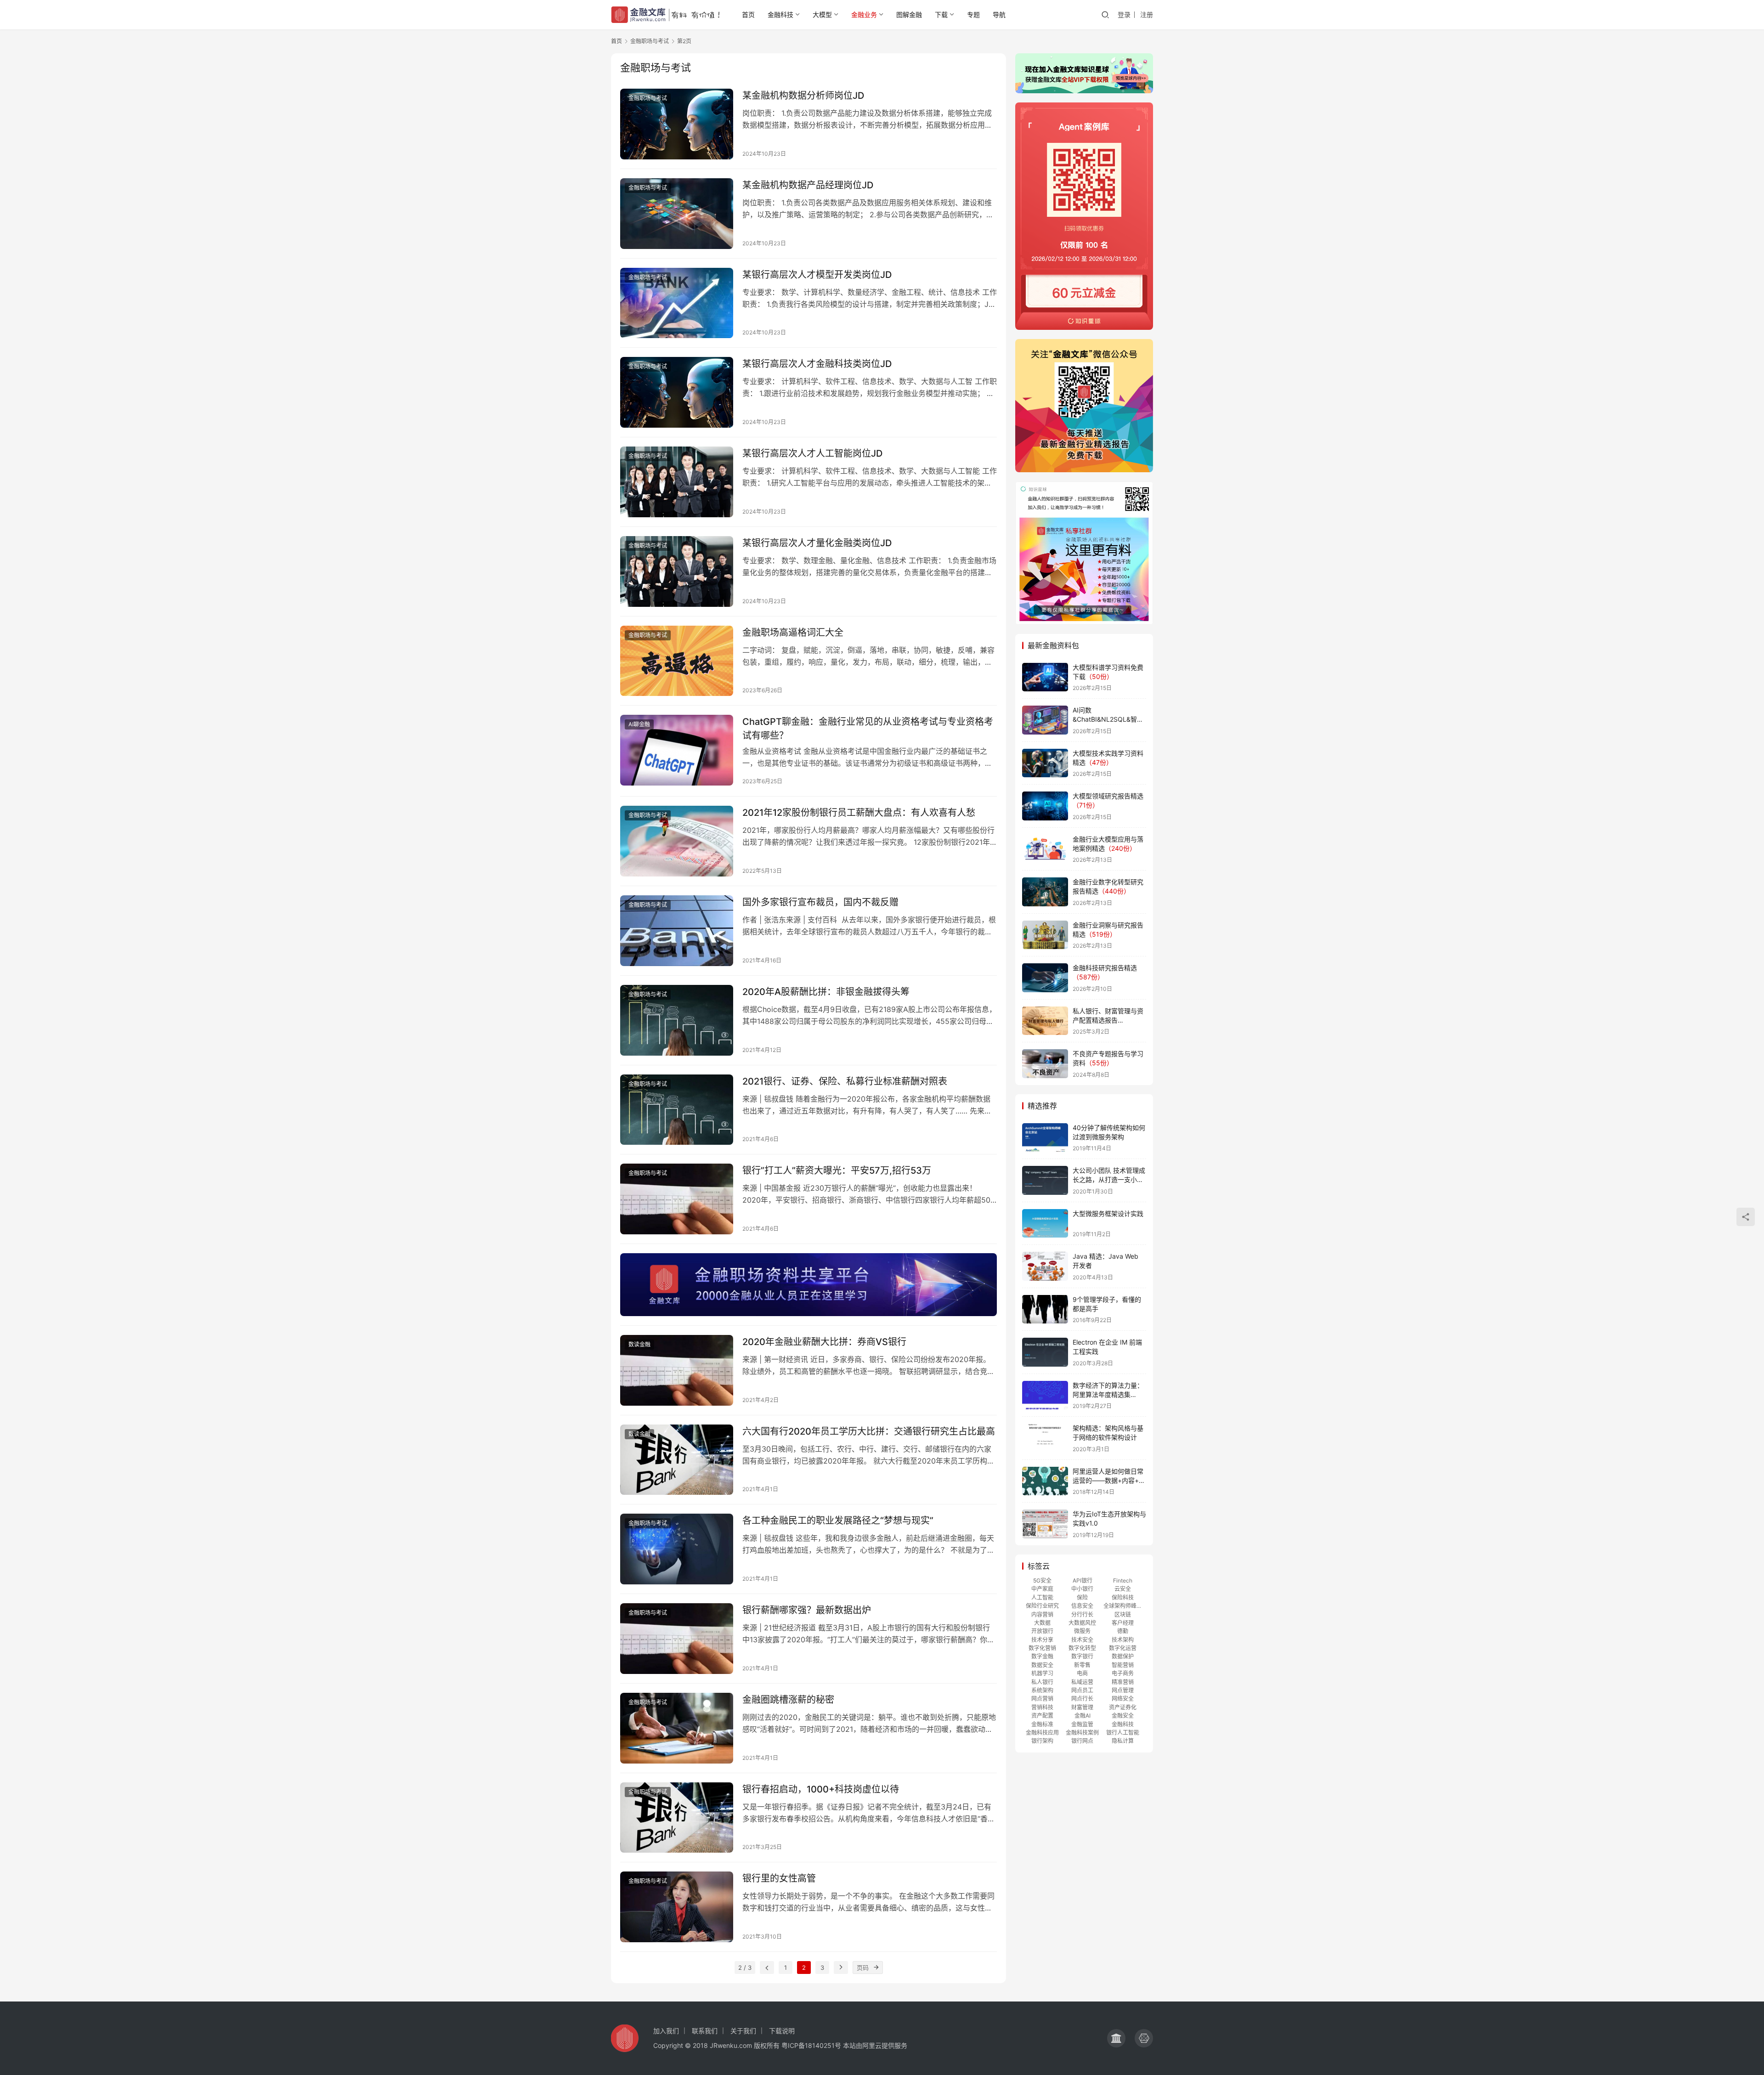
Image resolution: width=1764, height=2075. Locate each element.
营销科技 (1042, 1707)
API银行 (1083, 1580)
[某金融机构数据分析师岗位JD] (677, 124)
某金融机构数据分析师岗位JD (803, 96)
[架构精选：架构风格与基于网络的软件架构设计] (1045, 1438)
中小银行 (1082, 1589)
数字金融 (1042, 1656)
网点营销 (1042, 1699)
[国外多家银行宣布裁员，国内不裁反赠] (677, 931)
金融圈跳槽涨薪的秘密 (788, 1700)
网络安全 (1123, 1699)
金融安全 (1123, 1716)
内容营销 (1042, 1614)
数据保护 (1123, 1656)
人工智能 (1042, 1597)
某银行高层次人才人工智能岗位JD (812, 453)
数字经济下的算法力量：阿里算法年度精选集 (1108, 1394)
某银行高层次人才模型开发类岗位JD (817, 275)
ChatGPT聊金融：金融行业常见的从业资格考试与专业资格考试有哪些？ (868, 728)
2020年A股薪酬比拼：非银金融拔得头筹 (826, 992)
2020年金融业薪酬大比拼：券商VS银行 (824, 1342)
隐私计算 (1123, 1741)
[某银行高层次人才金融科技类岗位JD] (677, 392)
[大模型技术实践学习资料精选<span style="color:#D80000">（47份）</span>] (1045, 763)
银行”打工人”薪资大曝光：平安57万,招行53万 (837, 1170)
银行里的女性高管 (779, 1878)
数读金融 (639, 1344)
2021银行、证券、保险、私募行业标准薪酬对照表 (845, 1081)
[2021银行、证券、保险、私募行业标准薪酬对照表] (677, 1110)
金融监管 (1082, 1724)
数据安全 (1042, 1665)
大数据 (1042, 1623)
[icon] (1116, 2038)
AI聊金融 (639, 724)
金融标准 (1042, 1724)
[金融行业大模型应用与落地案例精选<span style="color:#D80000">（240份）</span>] (1045, 849)
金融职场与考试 (648, 98)
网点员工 (1082, 1690)
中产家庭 (1042, 1589)
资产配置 (1042, 1716)
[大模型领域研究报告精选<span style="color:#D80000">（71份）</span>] (1045, 806)
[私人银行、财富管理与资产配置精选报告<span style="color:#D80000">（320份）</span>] (1045, 1021)
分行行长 (1082, 1614)
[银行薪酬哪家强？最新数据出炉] (677, 1639)
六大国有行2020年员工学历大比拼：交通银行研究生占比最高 (869, 1431)
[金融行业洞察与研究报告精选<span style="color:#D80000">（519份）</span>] (1045, 935)
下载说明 (782, 2031)
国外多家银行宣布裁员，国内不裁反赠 (820, 902)
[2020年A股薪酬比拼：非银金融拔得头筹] (677, 1020)
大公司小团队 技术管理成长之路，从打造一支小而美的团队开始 (1109, 1179)
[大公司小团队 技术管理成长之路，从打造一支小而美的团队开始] (1045, 1180)
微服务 (1082, 1631)
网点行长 (1082, 1699)
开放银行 (1042, 1631)
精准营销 (1123, 1682)
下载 (941, 14)
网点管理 (1123, 1690)
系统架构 (1042, 1690)
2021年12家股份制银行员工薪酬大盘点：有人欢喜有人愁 (859, 813)
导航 (999, 14)
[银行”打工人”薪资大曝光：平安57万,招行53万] (677, 1199)
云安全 (1123, 1589)
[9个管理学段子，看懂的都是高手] (1045, 1309)
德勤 (1123, 1631)
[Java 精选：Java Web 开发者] (1045, 1266)
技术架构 (1123, 1640)
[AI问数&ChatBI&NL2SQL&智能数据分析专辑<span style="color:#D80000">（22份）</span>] (1045, 720)
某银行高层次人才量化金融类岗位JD (817, 543)
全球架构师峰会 (1123, 1606)
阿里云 (872, 2045)
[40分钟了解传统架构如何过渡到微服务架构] (1045, 1138)
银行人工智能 (1123, 1733)
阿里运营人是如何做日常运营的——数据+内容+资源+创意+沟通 (1109, 1480)
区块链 (1123, 1614)
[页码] (876, 1968)
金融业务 (864, 14)
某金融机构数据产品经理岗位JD (808, 185)
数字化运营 (1123, 1648)
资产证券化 (1123, 1707)
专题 (973, 14)
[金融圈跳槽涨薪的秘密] (677, 1728)
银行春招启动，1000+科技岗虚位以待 (821, 1789)
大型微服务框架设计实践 (1108, 1213)
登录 (1124, 14)
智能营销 (1123, 1665)
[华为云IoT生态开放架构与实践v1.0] (1045, 1524)
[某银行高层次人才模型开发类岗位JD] (677, 303)
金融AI (1083, 1716)
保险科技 (1123, 1597)
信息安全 (1082, 1606)
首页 (748, 14)
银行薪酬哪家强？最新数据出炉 (807, 1610)
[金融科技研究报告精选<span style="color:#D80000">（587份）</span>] (1045, 978)
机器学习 (1042, 1673)
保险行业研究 (1042, 1606)
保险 (1082, 1597)
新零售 (1082, 1665)
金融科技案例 (1082, 1733)
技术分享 (1042, 1640)
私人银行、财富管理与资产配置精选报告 (1108, 1020)
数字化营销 (1042, 1648)
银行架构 (1042, 1741)
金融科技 (780, 14)
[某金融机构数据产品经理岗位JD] (677, 214)
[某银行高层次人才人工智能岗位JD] (677, 482)
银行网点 (1082, 1741)
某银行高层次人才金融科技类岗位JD (817, 364)
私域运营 (1082, 1682)
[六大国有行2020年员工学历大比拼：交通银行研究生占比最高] (677, 1460)
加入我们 (666, 2031)
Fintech (1123, 1580)
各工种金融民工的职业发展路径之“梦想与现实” (838, 1521)
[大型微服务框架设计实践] (1045, 1224)
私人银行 (1042, 1682)
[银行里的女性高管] (677, 1907)
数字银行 (1082, 1656)
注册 (1147, 14)
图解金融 (909, 14)
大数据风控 (1082, 1623)
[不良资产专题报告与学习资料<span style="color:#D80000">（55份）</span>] (1045, 1064)
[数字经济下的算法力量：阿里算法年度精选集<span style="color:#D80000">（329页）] (1045, 1395)
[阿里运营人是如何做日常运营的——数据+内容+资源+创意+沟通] (1045, 1481)
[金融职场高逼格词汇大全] (677, 661)
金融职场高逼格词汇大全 (793, 633)
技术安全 (1082, 1640)
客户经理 (1123, 1623)
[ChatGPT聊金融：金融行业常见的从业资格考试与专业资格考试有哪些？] (677, 750)
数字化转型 (1082, 1648)
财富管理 (1082, 1707)
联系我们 (705, 2031)
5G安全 (1042, 1580)
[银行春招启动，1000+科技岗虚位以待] (677, 1818)
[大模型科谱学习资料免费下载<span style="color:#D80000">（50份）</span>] (1045, 677)
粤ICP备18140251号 (811, 2045)
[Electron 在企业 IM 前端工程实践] (1045, 1352)
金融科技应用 (1042, 1733)
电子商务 (1123, 1673)
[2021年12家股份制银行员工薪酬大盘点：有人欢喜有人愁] (677, 841)
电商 (1082, 1673)
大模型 (822, 14)
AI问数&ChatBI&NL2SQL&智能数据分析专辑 (1108, 719)
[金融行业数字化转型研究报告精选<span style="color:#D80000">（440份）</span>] (1045, 892)
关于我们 (743, 2031)
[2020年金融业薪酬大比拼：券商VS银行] (677, 1370)
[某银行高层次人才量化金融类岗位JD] (677, 571)
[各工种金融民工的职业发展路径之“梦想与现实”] (677, 1549)
